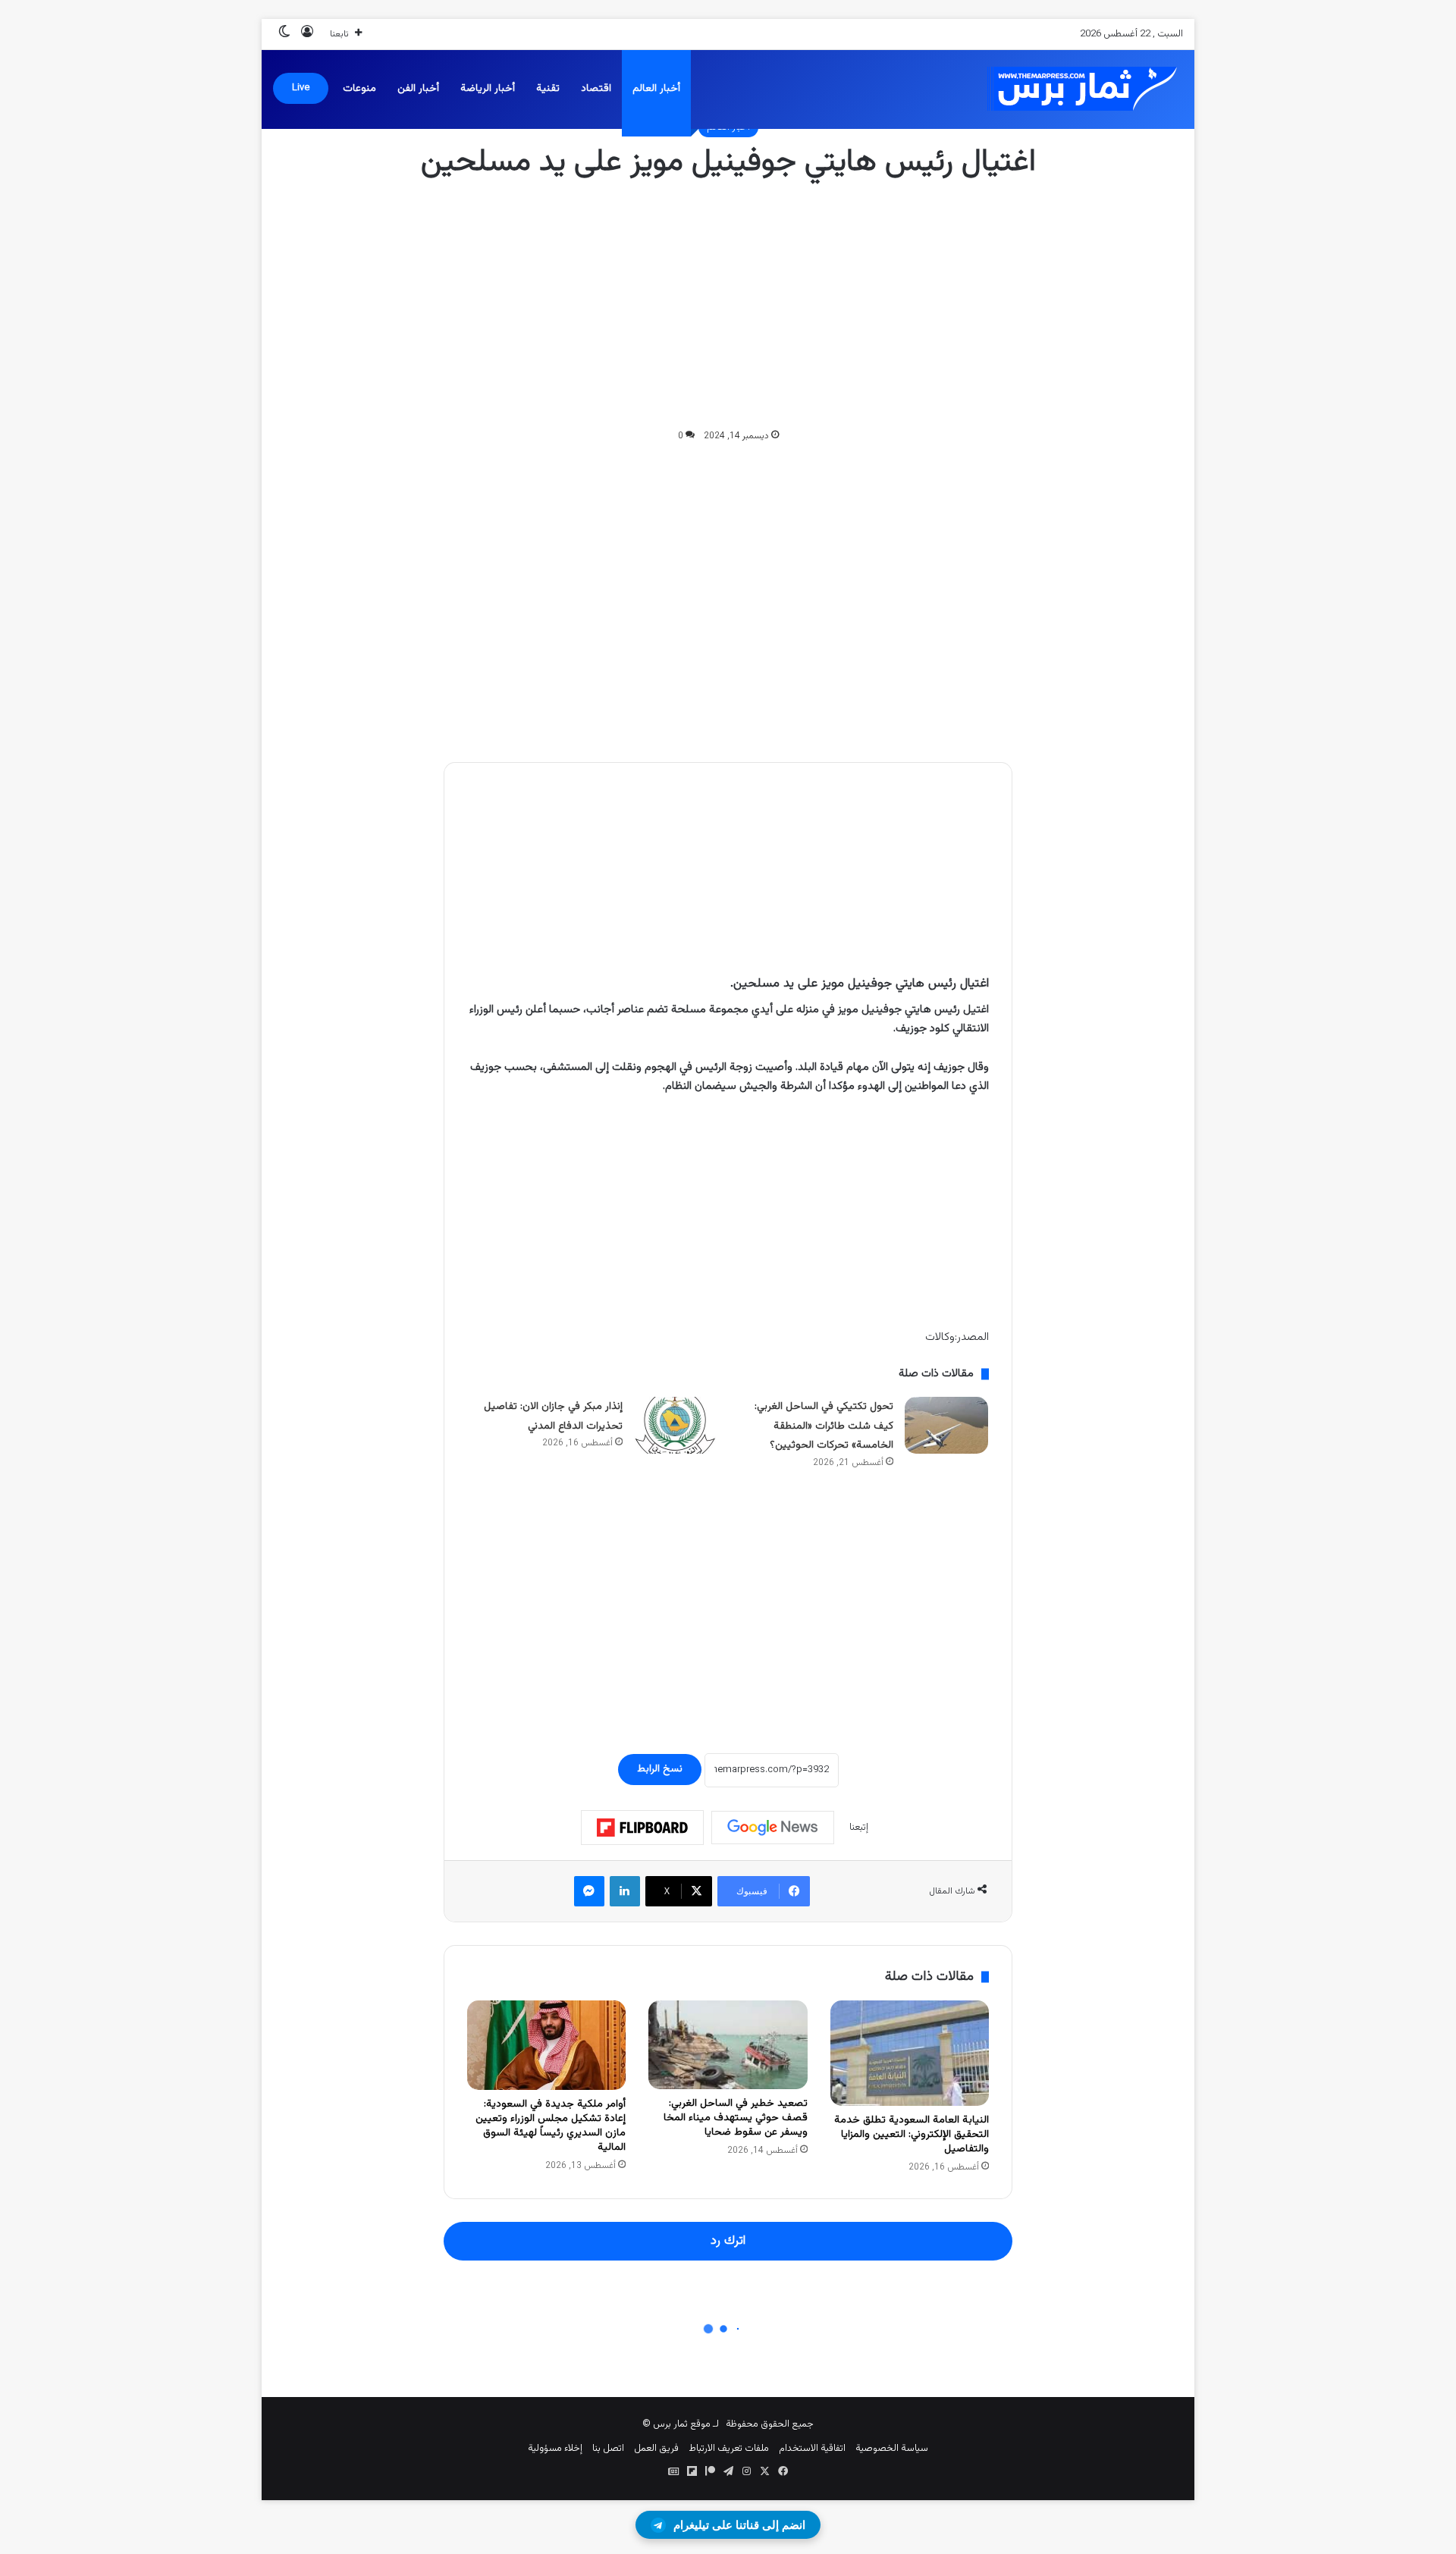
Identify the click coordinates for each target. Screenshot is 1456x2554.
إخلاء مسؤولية (555, 2449)
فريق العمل (656, 2449)
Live (301, 88)
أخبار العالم (656, 89)
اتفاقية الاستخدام (812, 2449)
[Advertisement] (728, 306)
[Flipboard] (642, 1828)
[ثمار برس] (1077, 89)
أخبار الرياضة (488, 89)
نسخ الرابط (660, 1769)
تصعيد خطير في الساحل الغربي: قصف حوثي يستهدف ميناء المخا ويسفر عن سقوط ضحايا (736, 2118)
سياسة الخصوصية (892, 2449)
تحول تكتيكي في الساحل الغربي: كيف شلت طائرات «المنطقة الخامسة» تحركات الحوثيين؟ (824, 1426)
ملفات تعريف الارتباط (729, 2449)
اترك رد (728, 2241)
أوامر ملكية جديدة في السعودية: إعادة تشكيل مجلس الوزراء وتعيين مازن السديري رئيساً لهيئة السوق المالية (551, 2126)
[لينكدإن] (625, 1891)
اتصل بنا (608, 2449)
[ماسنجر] (589, 1891)
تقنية (548, 89)
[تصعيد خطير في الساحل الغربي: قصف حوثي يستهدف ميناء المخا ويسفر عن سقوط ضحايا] (728, 2045)
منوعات (359, 89)
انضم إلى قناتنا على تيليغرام (739, 2525)
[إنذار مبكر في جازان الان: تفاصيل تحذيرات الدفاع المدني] (676, 1425)
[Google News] (773, 1828)
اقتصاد (596, 89)
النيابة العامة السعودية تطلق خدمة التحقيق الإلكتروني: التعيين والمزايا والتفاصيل (912, 2135)
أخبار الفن (418, 89)
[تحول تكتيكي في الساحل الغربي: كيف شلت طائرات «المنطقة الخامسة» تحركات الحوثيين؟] (946, 1425)
